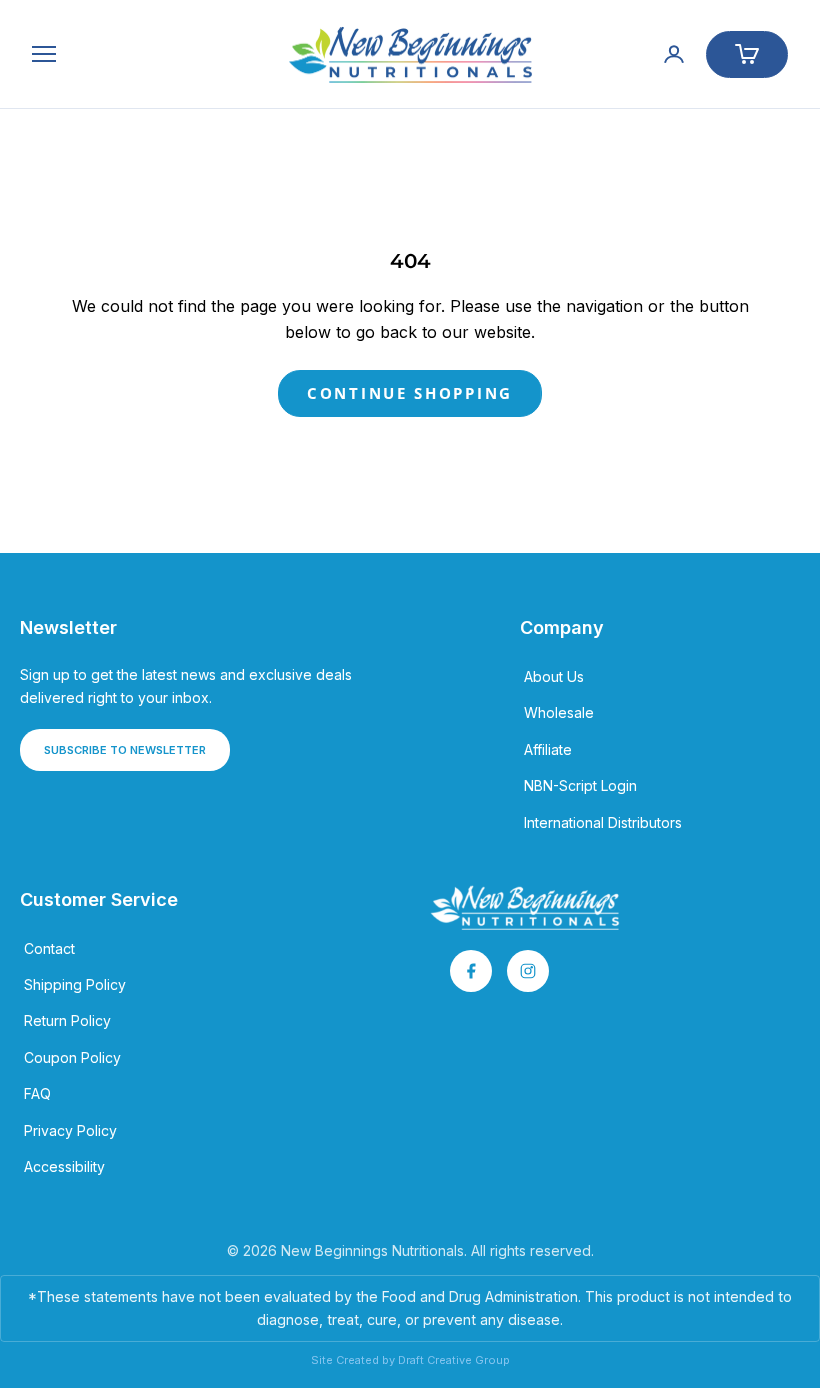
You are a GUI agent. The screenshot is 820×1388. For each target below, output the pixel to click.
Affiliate (548, 749)
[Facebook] (471, 971)
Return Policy (67, 1020)
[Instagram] (528, 971)
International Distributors (603, 822)
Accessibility (64, 1166)
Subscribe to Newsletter (125, 750)
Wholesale (559, 712)
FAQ (37, 1093)
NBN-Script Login (580, 785)
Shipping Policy (75, 984)
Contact (49, 948)
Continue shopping (410, 393)
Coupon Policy (72, 1057)
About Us (554, 676)
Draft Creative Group (454, 1360)
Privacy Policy (70, 1130)
